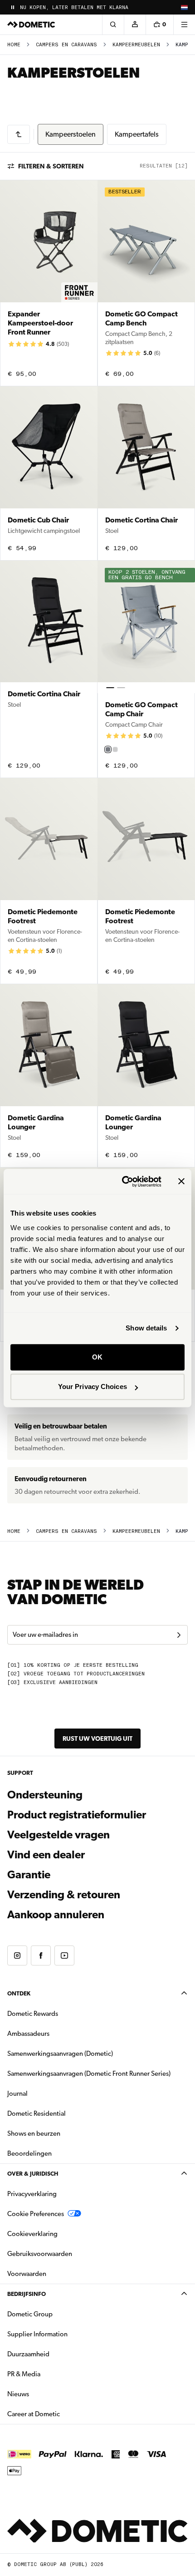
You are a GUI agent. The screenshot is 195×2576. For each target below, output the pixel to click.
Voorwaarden (27, 2274)
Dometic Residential (65, 2113)
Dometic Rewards (33, 2014)
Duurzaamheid (28, 2354)
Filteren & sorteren (51, 166)
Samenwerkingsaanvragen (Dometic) (60, 2054)
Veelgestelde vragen (58, 1835)
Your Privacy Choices (93, 1387)
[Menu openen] (184, 25)
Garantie (29, 1875)
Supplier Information (37, 2334)
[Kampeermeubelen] (19, 134)
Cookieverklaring (32, 2234)
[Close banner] (181, 1182)
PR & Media (52, 2374)
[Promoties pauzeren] (13, 7)
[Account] (135, 25)
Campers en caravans (66, 45)
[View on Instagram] (17, 1955)
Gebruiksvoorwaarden (40, 2254)
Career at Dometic (62, 2414)
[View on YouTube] (64, 1955)
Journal (17, 2093)
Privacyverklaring (32, 2194)
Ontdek (19, 1993)
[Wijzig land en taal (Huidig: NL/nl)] (184, 7)
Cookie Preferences (36, 2214)
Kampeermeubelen (136, 45)
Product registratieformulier (77, 1815)
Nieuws (47, 2394)
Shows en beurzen (34, 2133)
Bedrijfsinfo (27, 2294)
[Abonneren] (179, 1635)
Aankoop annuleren (56, 1915)
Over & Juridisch (33, 2174)
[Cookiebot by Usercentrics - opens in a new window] (123, 1182)
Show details (146, 1328)
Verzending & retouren (64, 1895)
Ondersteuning (45, 1795)
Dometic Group (58, 2314)
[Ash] (115, 749)
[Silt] (108, 749)
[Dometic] (31, 25)
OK (97, 1357)
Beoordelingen (29, 2153)
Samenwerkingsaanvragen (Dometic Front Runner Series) (89, 2074)
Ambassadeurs (28, 2034)
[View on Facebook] (41, 1955)
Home (14, 45)
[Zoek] (113, 25)
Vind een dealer (46, 1855)
